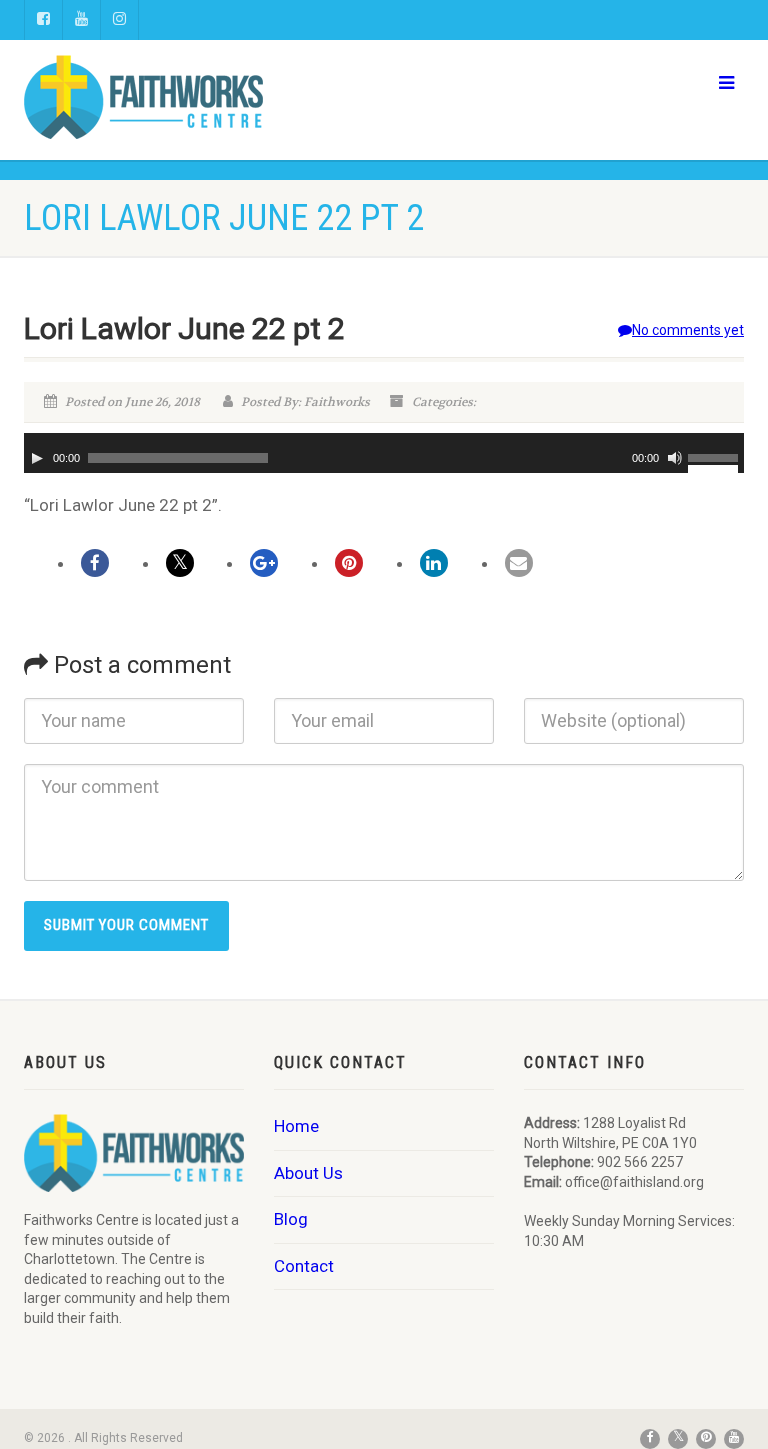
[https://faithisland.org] (196, 97)
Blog (291, 1219)
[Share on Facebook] (95, 563)
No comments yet (688, 330)
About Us (308, 1173)
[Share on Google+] (264, 563)
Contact (304, 1266)
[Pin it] (349, 563)
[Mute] (675, 458)
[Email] (519, 563)
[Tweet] (180, 563)
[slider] (716, 456)
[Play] (37, 458)
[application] (384, 453)
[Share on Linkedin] (434, 563)
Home (296, 1126)
